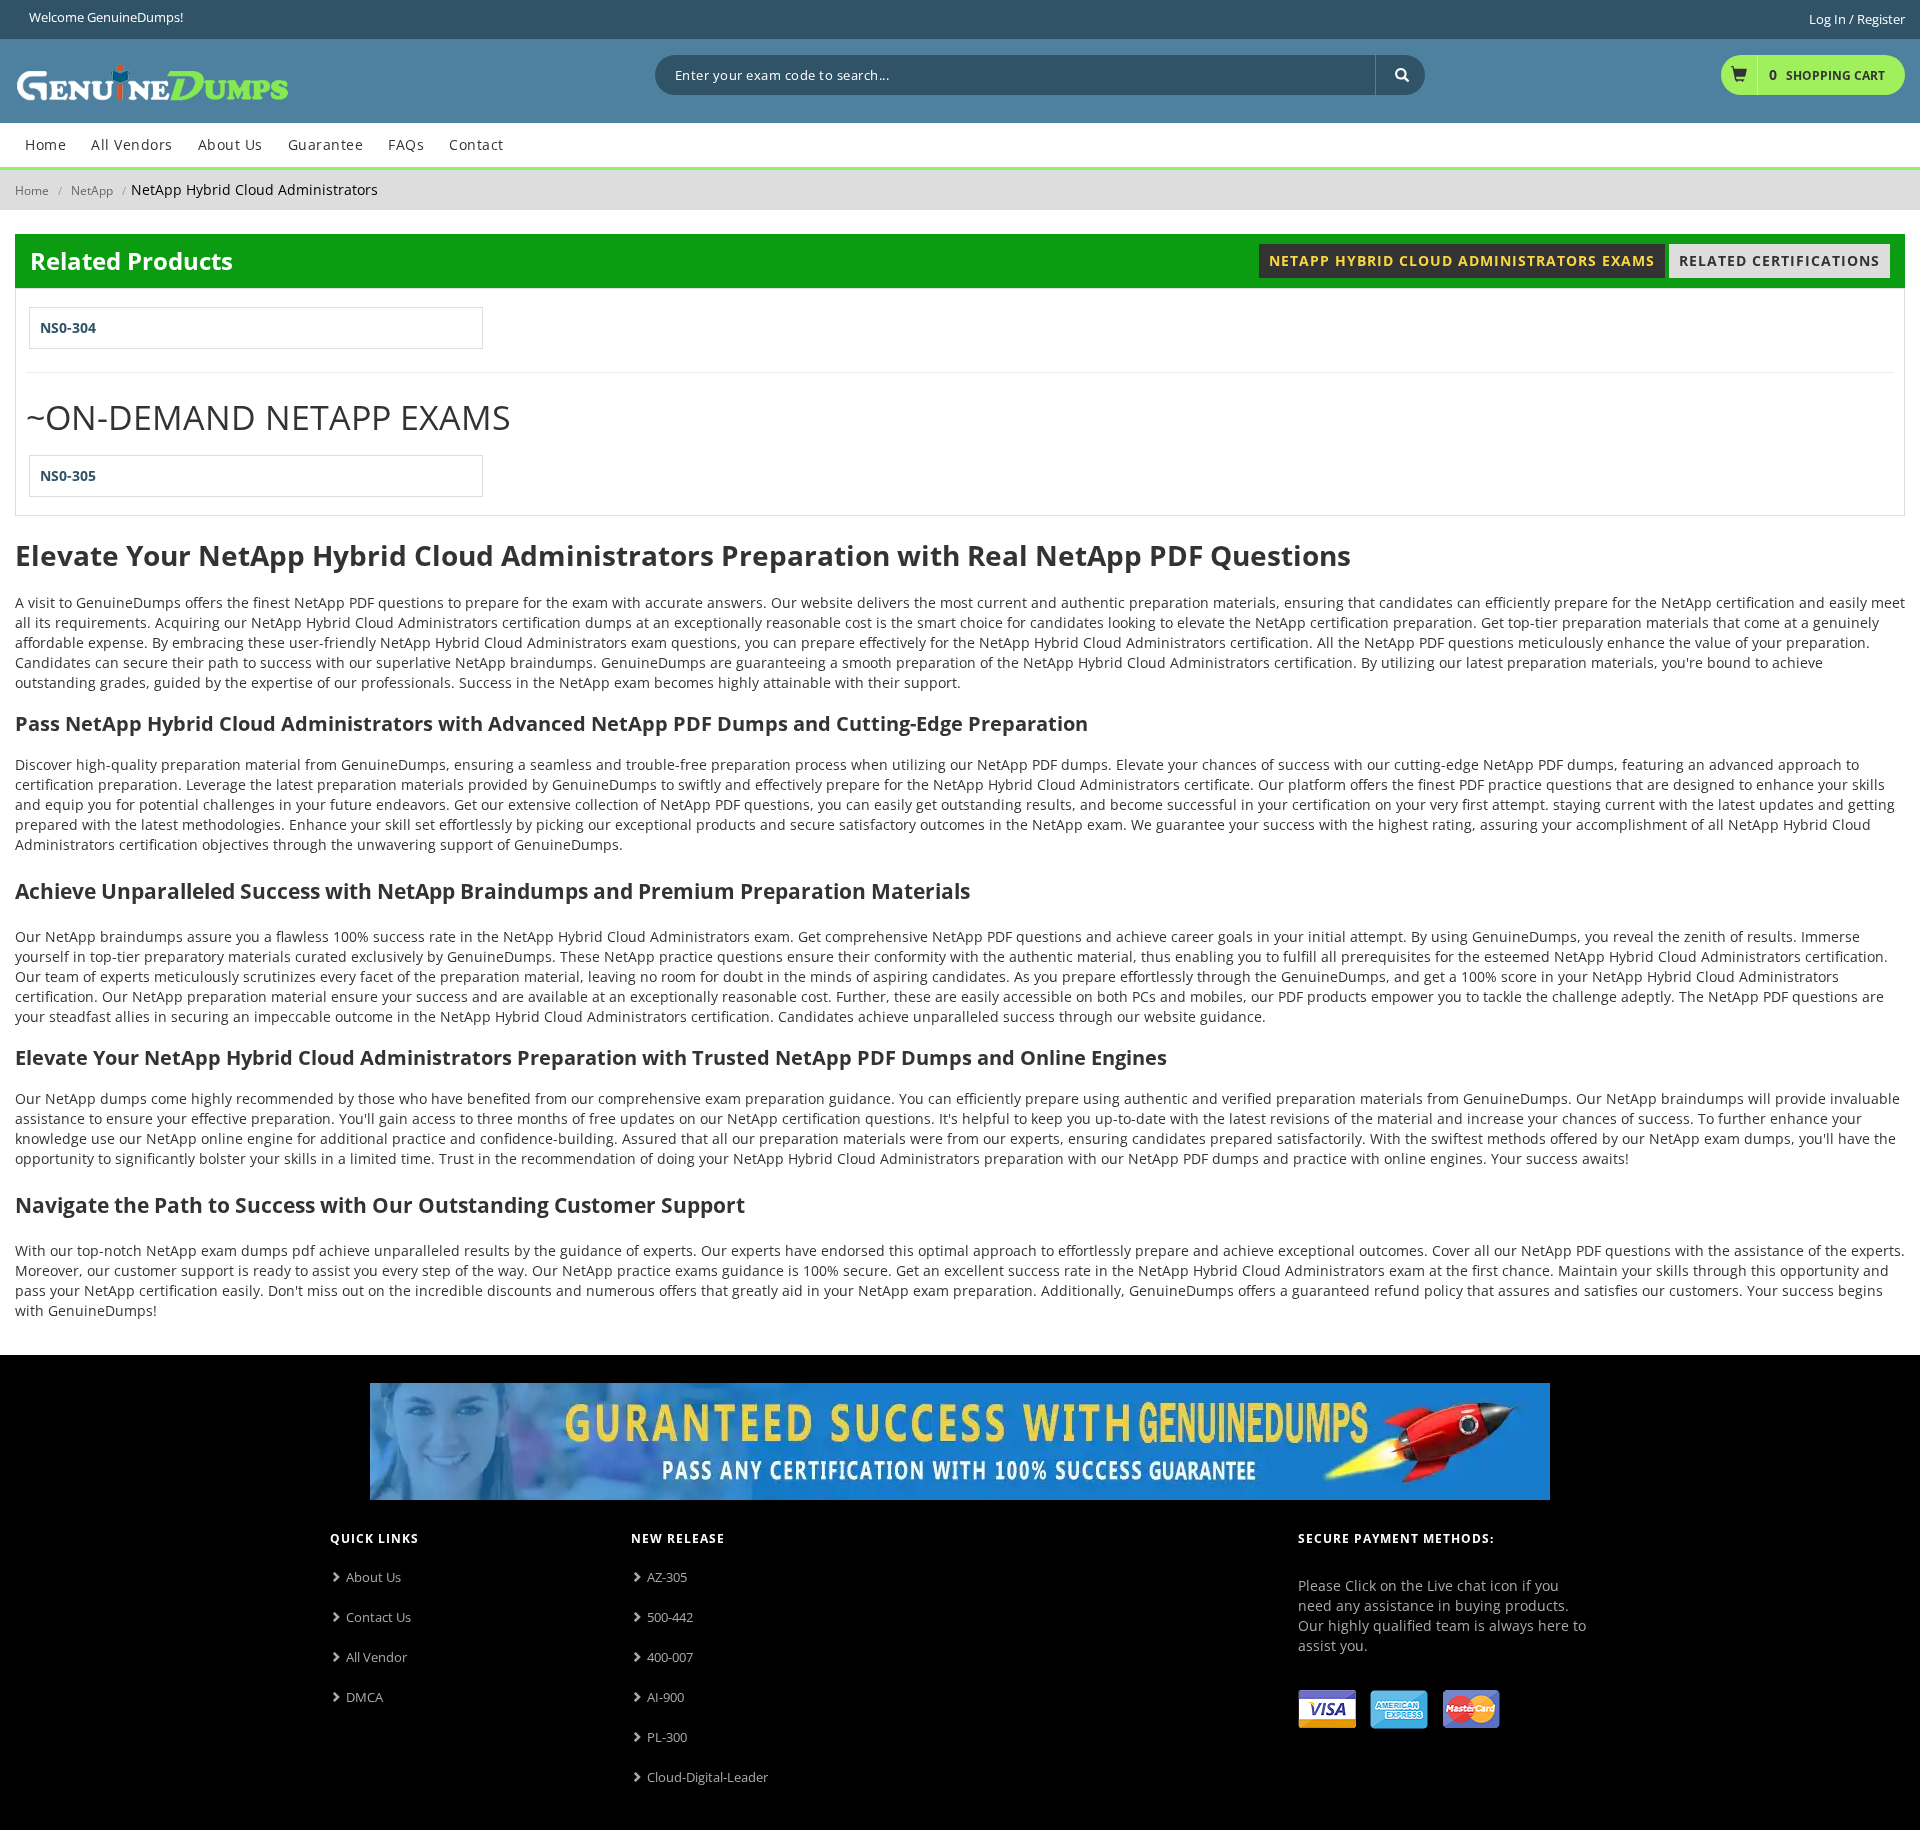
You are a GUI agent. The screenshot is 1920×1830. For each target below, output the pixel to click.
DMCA (364, 1697)
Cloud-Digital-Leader (707, 1777)
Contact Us (378, 1617)
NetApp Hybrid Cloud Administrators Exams (1462, 260)
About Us (373, 1577)
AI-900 (665, 1697)
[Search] (1400, 75)
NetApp (92, 190)
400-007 (670, 1657)
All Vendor (376, 1657)
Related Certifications (1779, 260)
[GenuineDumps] (152, 79)
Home (32, 190)
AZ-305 (667, 1577)
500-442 (670, 1617)
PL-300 (667, 1737)
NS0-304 (68, 327)
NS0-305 (68, 475)
